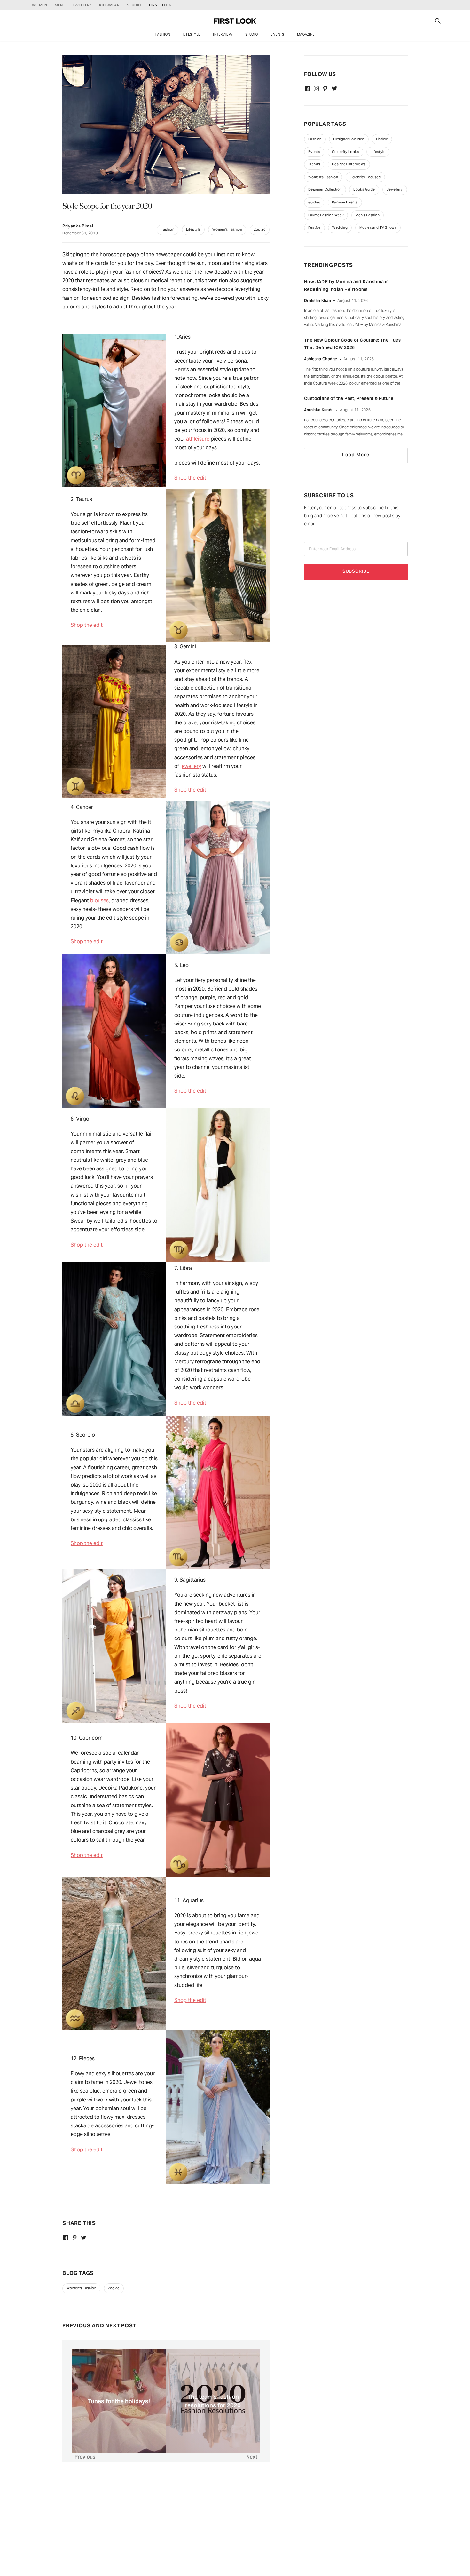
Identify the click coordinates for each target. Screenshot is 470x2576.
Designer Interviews (349, 164)
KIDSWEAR (109, 5)
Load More (356, 455)
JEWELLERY (81, 5)
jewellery (191, 766)
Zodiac (260, 229)
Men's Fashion (368, 215)
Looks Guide (364, 189)
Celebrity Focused (365, 177)
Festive (314, 227)
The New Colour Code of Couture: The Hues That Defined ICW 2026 (352, 344)
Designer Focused (349, 139)
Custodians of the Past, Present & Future (349, 398)
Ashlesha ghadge (321, 359)
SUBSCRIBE (356, 572)
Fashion (163, 34)
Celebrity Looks (345, 152)
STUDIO (134, 5)
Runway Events (345, 202)
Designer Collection (325, 189)
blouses (99, 901)
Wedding (340, 227)
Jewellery (395, 189)
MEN (59, 5)
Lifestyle (192, 34)
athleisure (198, 439)
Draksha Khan (317, 301)
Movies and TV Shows (378, 227)
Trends (314, 164)
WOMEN (39, 5)
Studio (252, 34)
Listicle (382, 139)
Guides (314, 202)
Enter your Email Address (333, 549)
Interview (223, 34)
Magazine (306, 34)
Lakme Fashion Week (326, 215)
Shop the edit (190, 478)
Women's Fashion (227, 229)
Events (277, 34)
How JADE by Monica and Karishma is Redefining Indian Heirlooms (346, 285)
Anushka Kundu (319, 410)
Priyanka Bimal (78, 227)
